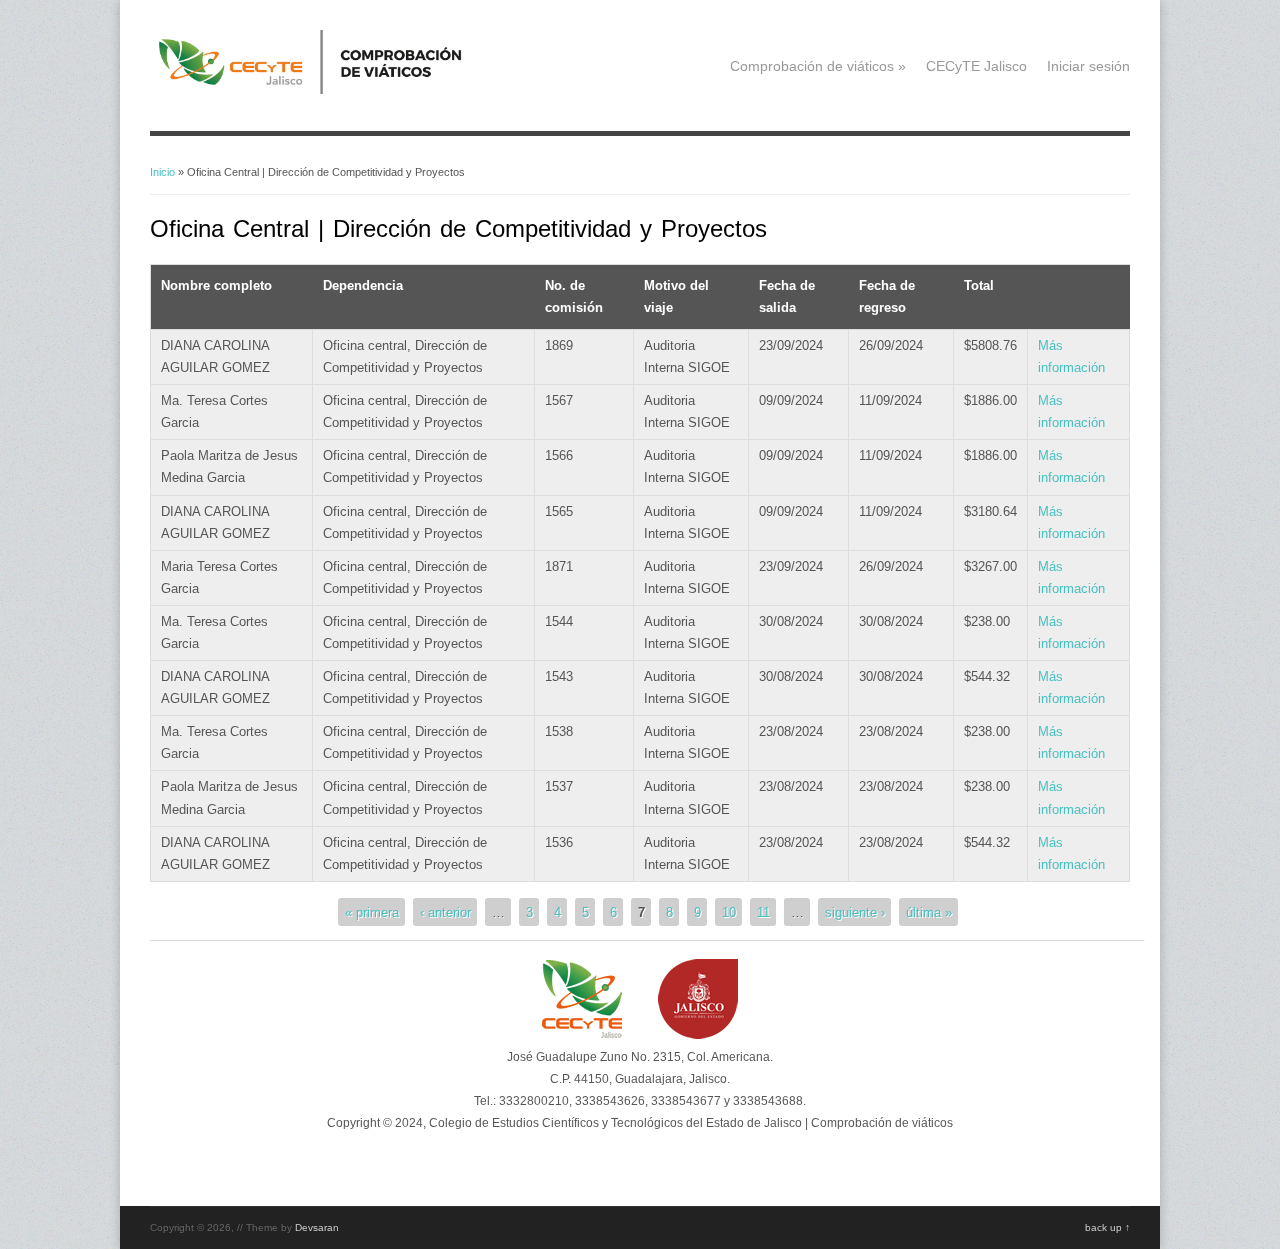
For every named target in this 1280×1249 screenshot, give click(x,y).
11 (763, 911)
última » (929, 911)
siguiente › (855, 911)
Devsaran (317, 1227)
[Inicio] (341, 89)
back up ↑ (1107, 1227)
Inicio (162, 172)
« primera (372, 911)
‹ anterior (445, 911)
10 (729, 911)
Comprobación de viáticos (818, 66)
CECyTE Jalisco (976, 66)
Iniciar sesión (1088, 66)
